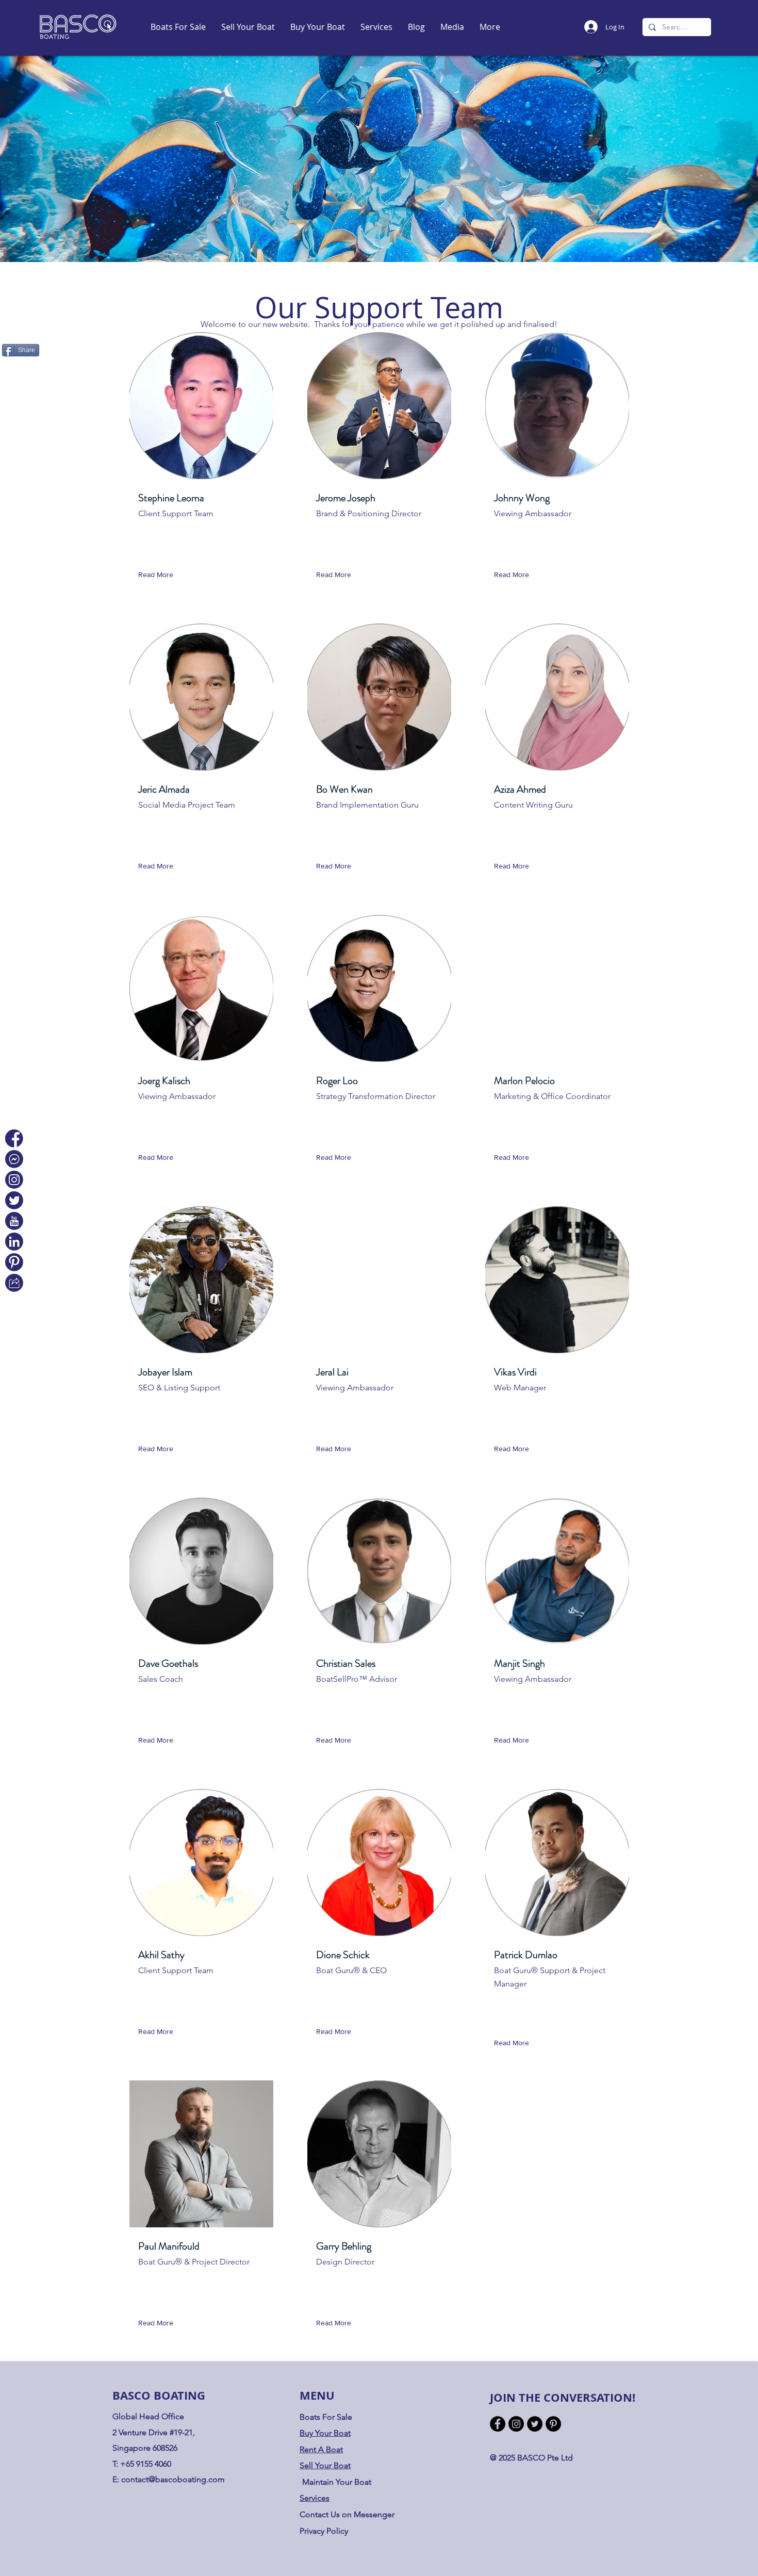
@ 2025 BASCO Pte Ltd (531, 2458)
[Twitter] (535, 2424)
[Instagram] (516, 2424)
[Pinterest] (553, 2424)
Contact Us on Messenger (347, 2514)
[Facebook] (498, 2424)
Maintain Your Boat (337, 2482)
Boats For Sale (326, 2417)
